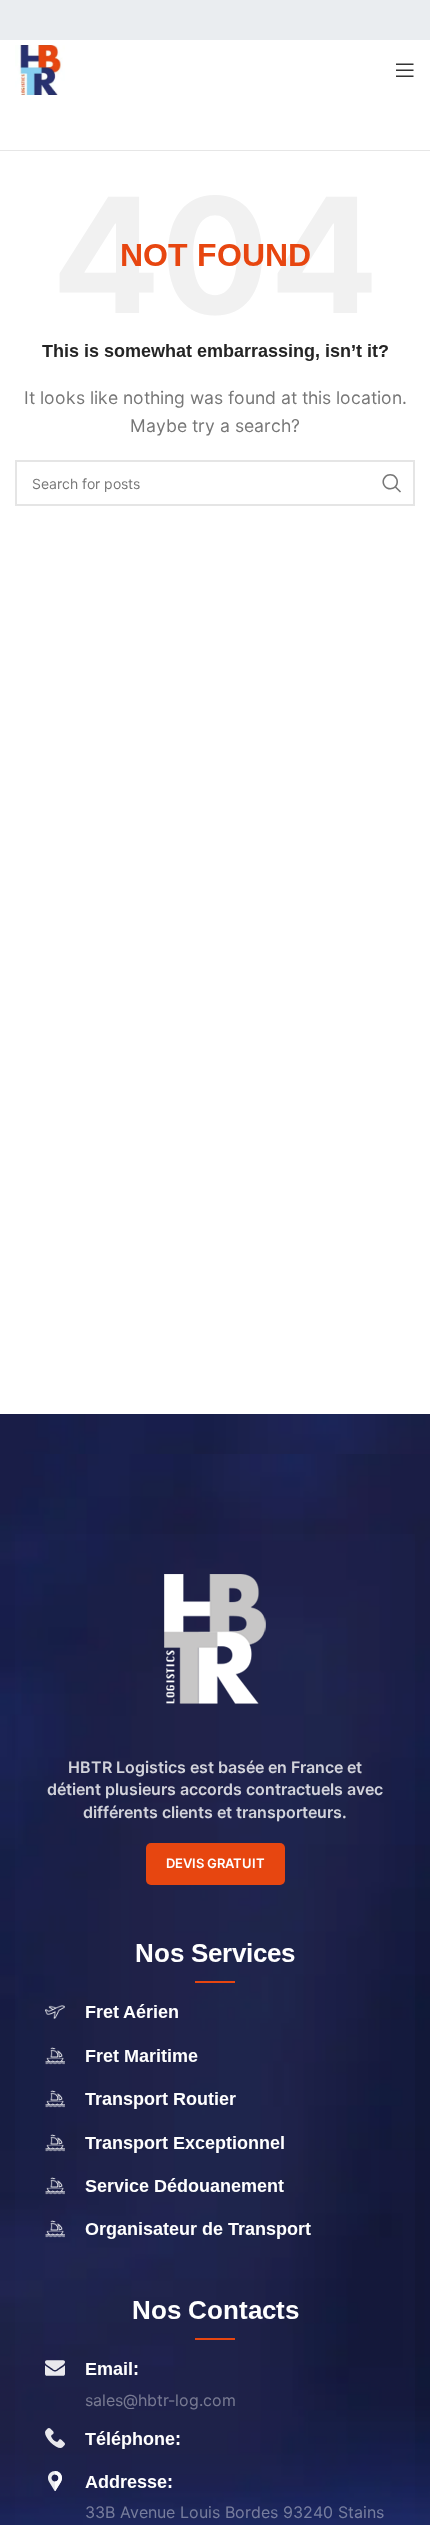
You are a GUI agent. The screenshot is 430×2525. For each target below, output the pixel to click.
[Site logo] (40, 68)
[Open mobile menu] (405, 70)
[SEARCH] (392, 483)
